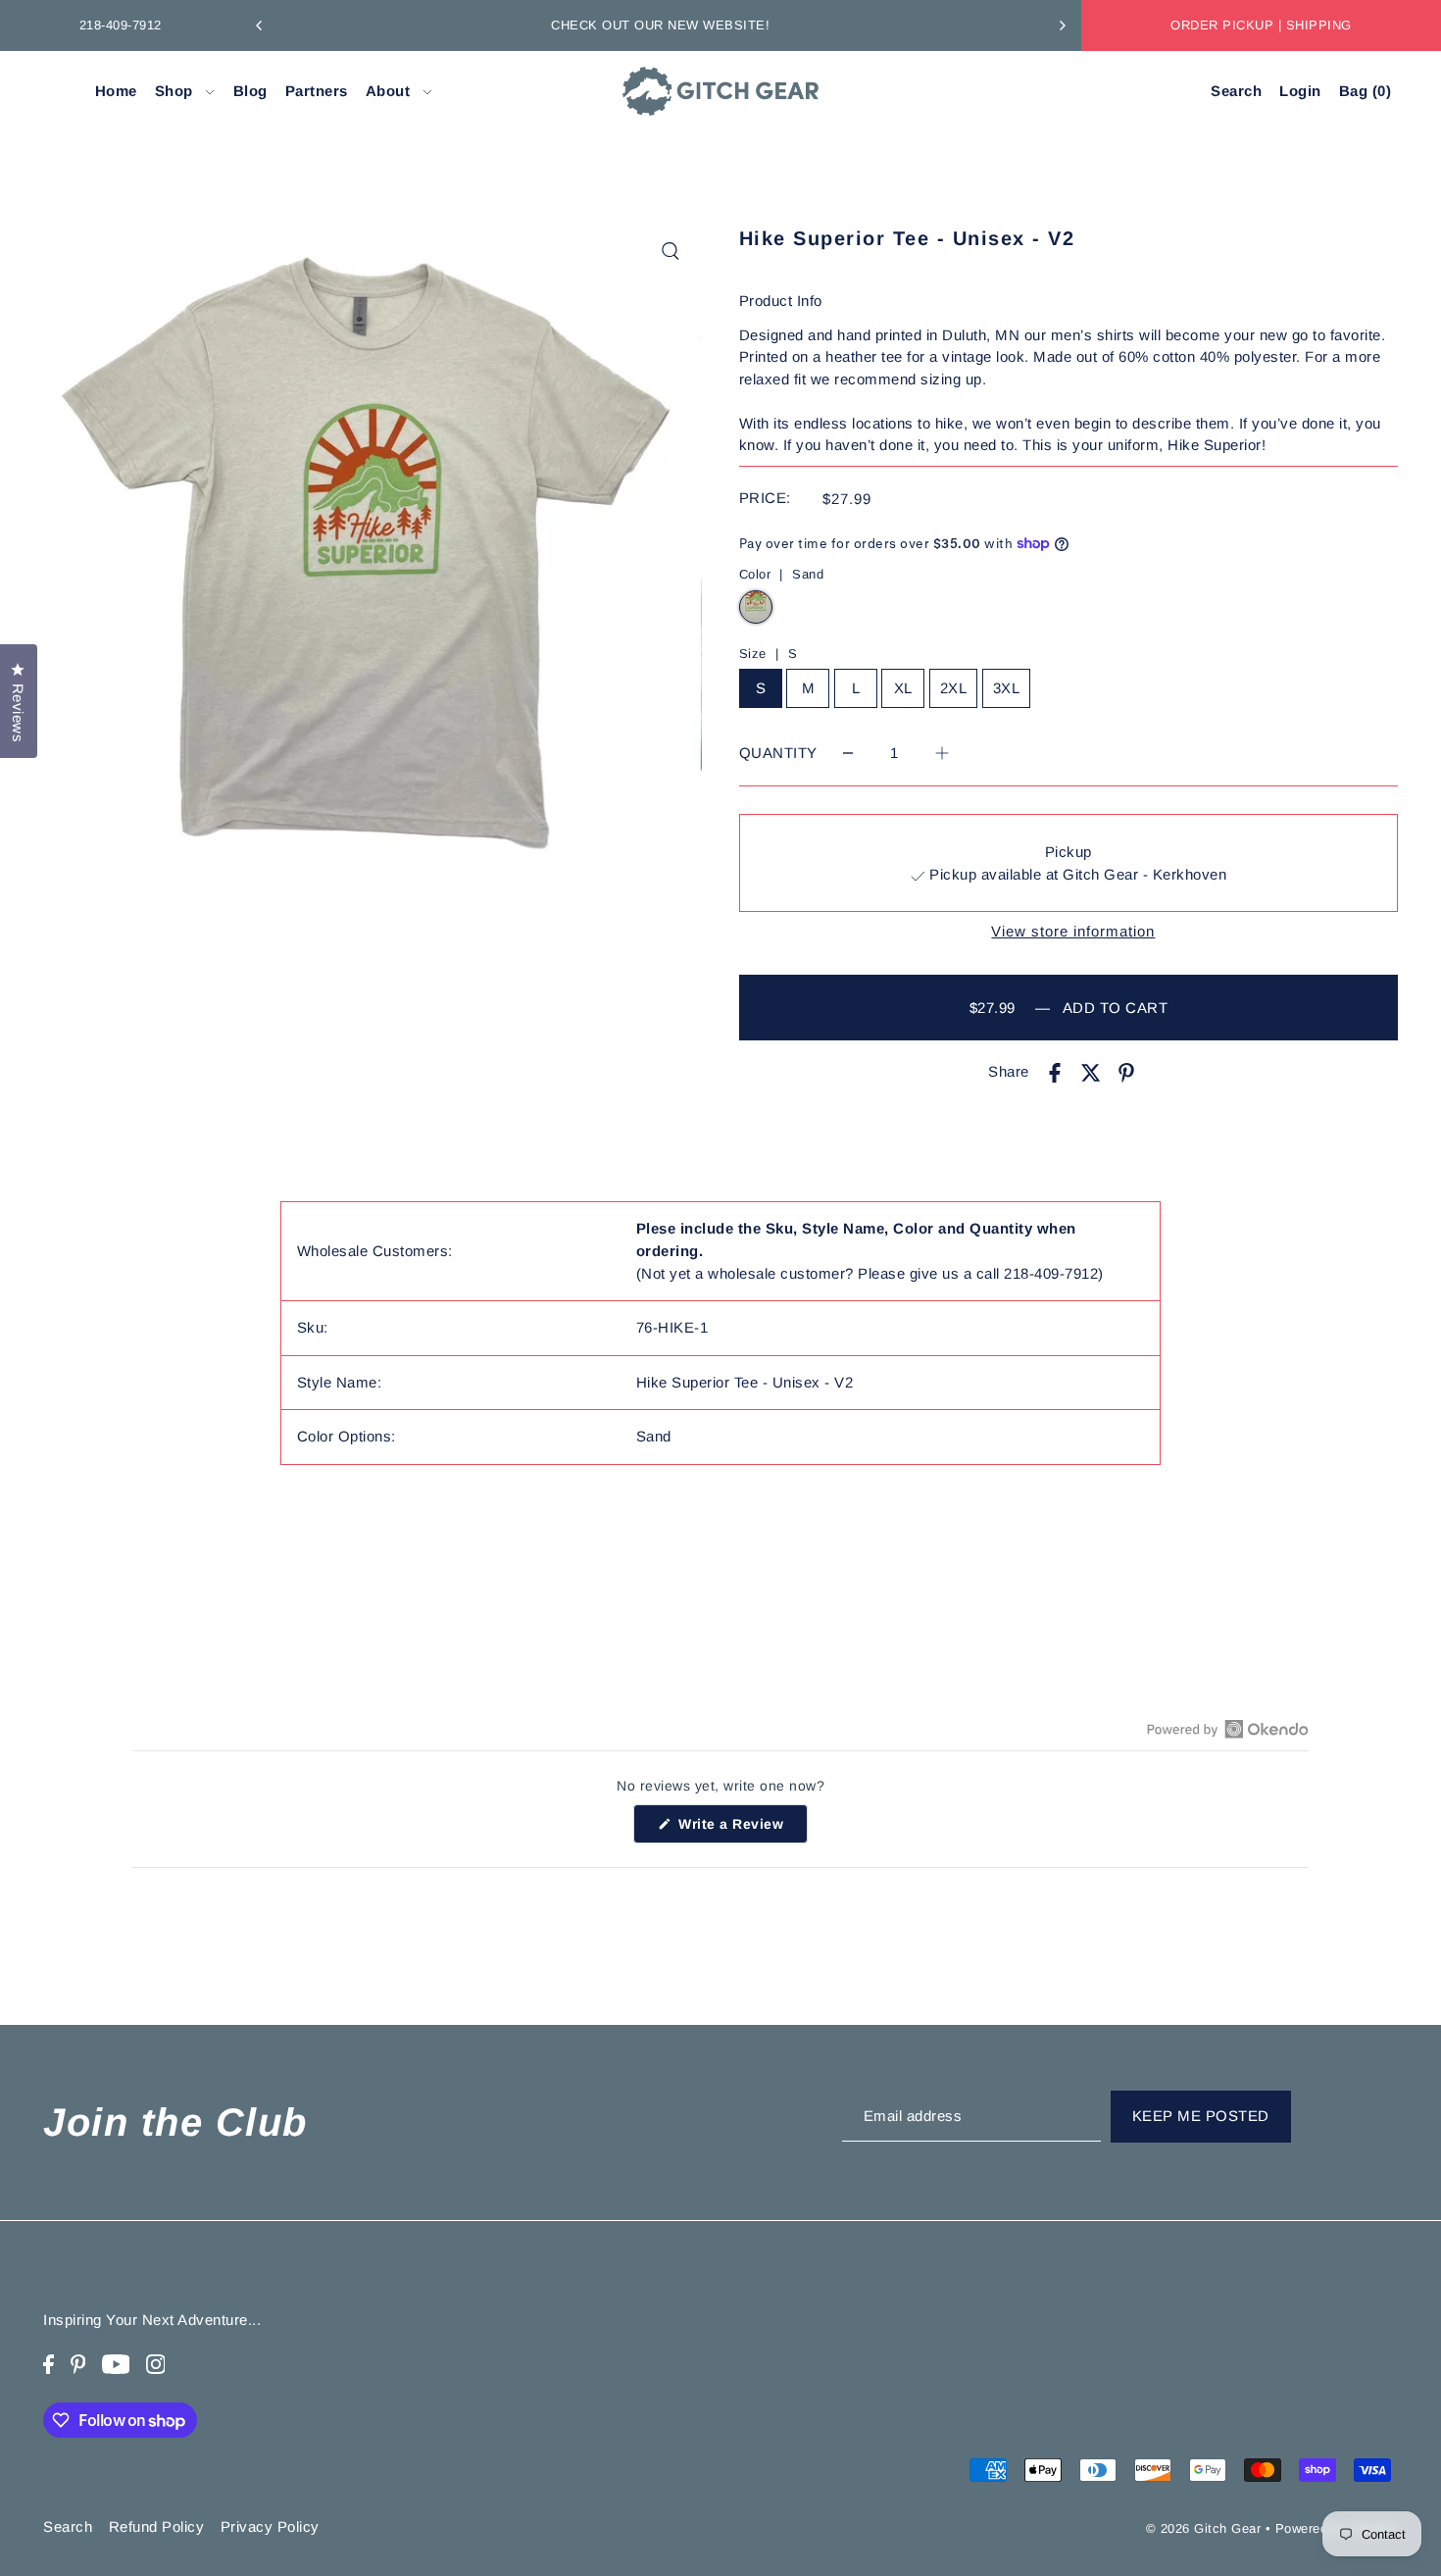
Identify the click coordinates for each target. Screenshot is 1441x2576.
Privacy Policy (270, 2526)
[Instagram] (156, 2364)
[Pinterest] (78, 2364)
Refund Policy (157, 2526)
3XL (1007, 688)
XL (903, 688)
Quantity (778, 753)
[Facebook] (49, 2364)
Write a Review (741, 1830)
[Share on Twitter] (1091, 1072)
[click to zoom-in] (671, 251)
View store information (1073, 931)
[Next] (1062, 25)
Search (68, 2526)
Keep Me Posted (1201, 2117)
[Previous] (260, 25)
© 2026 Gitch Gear (1204, 2527)
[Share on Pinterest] (1126, 1072)
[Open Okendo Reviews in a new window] (1228, 1729)
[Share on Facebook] (1055, 1072)
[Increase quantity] (942, 753)
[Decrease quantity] (848, 753)
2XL (954, 688)
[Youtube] (116, 2364)
